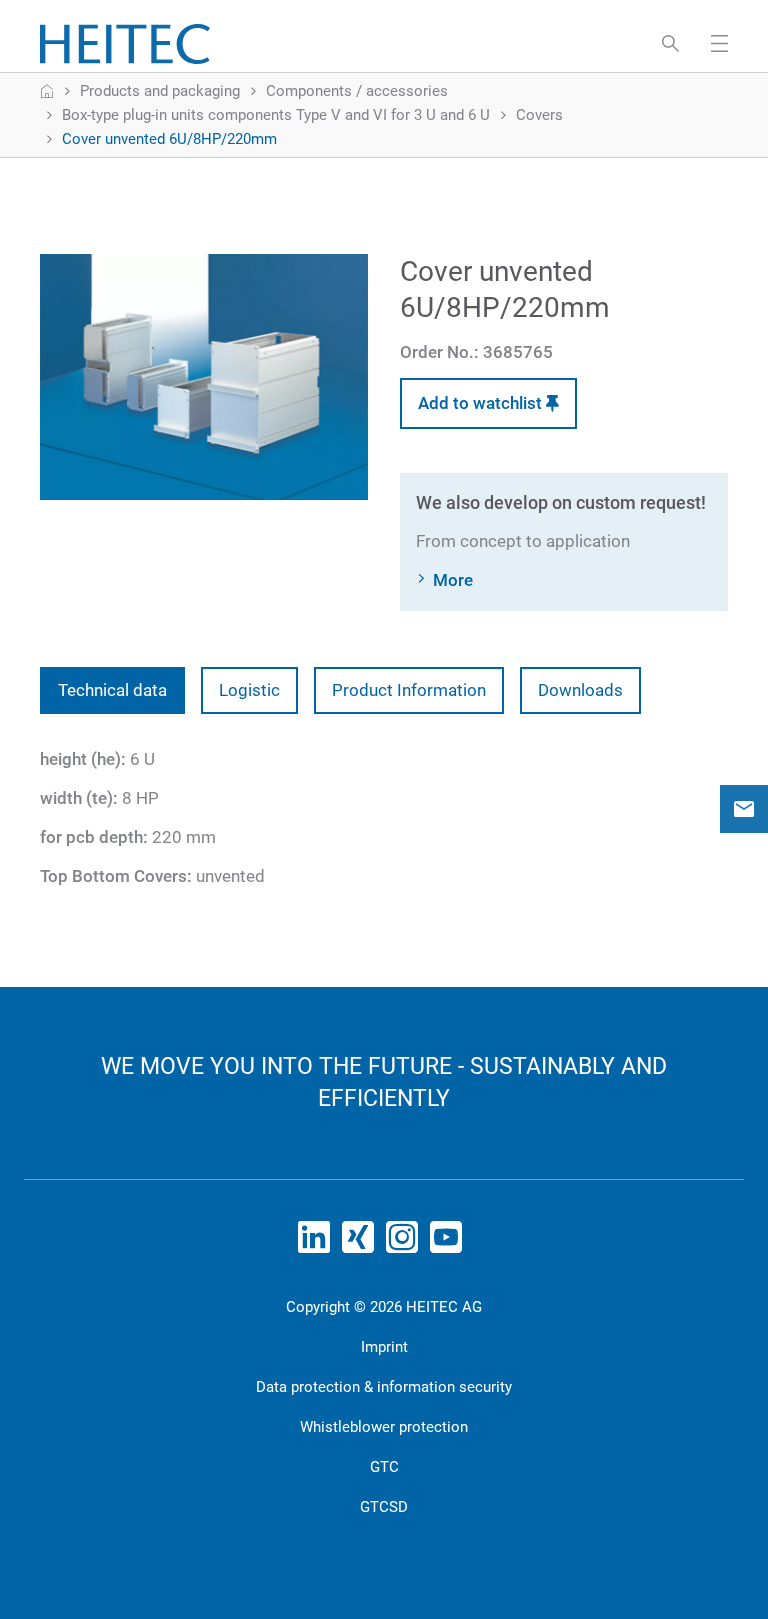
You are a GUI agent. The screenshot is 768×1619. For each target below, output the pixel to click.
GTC (384, 1467)
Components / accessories (357, 91)
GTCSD (384, 1507)
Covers (539, 115)
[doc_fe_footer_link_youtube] (450, 1243)
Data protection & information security (384, 1387)
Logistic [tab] (249, 690)
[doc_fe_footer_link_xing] (362, 1243)
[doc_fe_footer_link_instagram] (406, 1243)
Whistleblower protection (384, 1427)
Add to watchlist (482, 403)
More (453, 580)
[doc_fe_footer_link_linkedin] (318, 1243)
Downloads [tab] (580, 690)
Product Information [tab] (409, 690)
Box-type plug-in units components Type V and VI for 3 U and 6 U (276, 115)
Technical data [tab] (112, 690)
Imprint (384, 1347)
